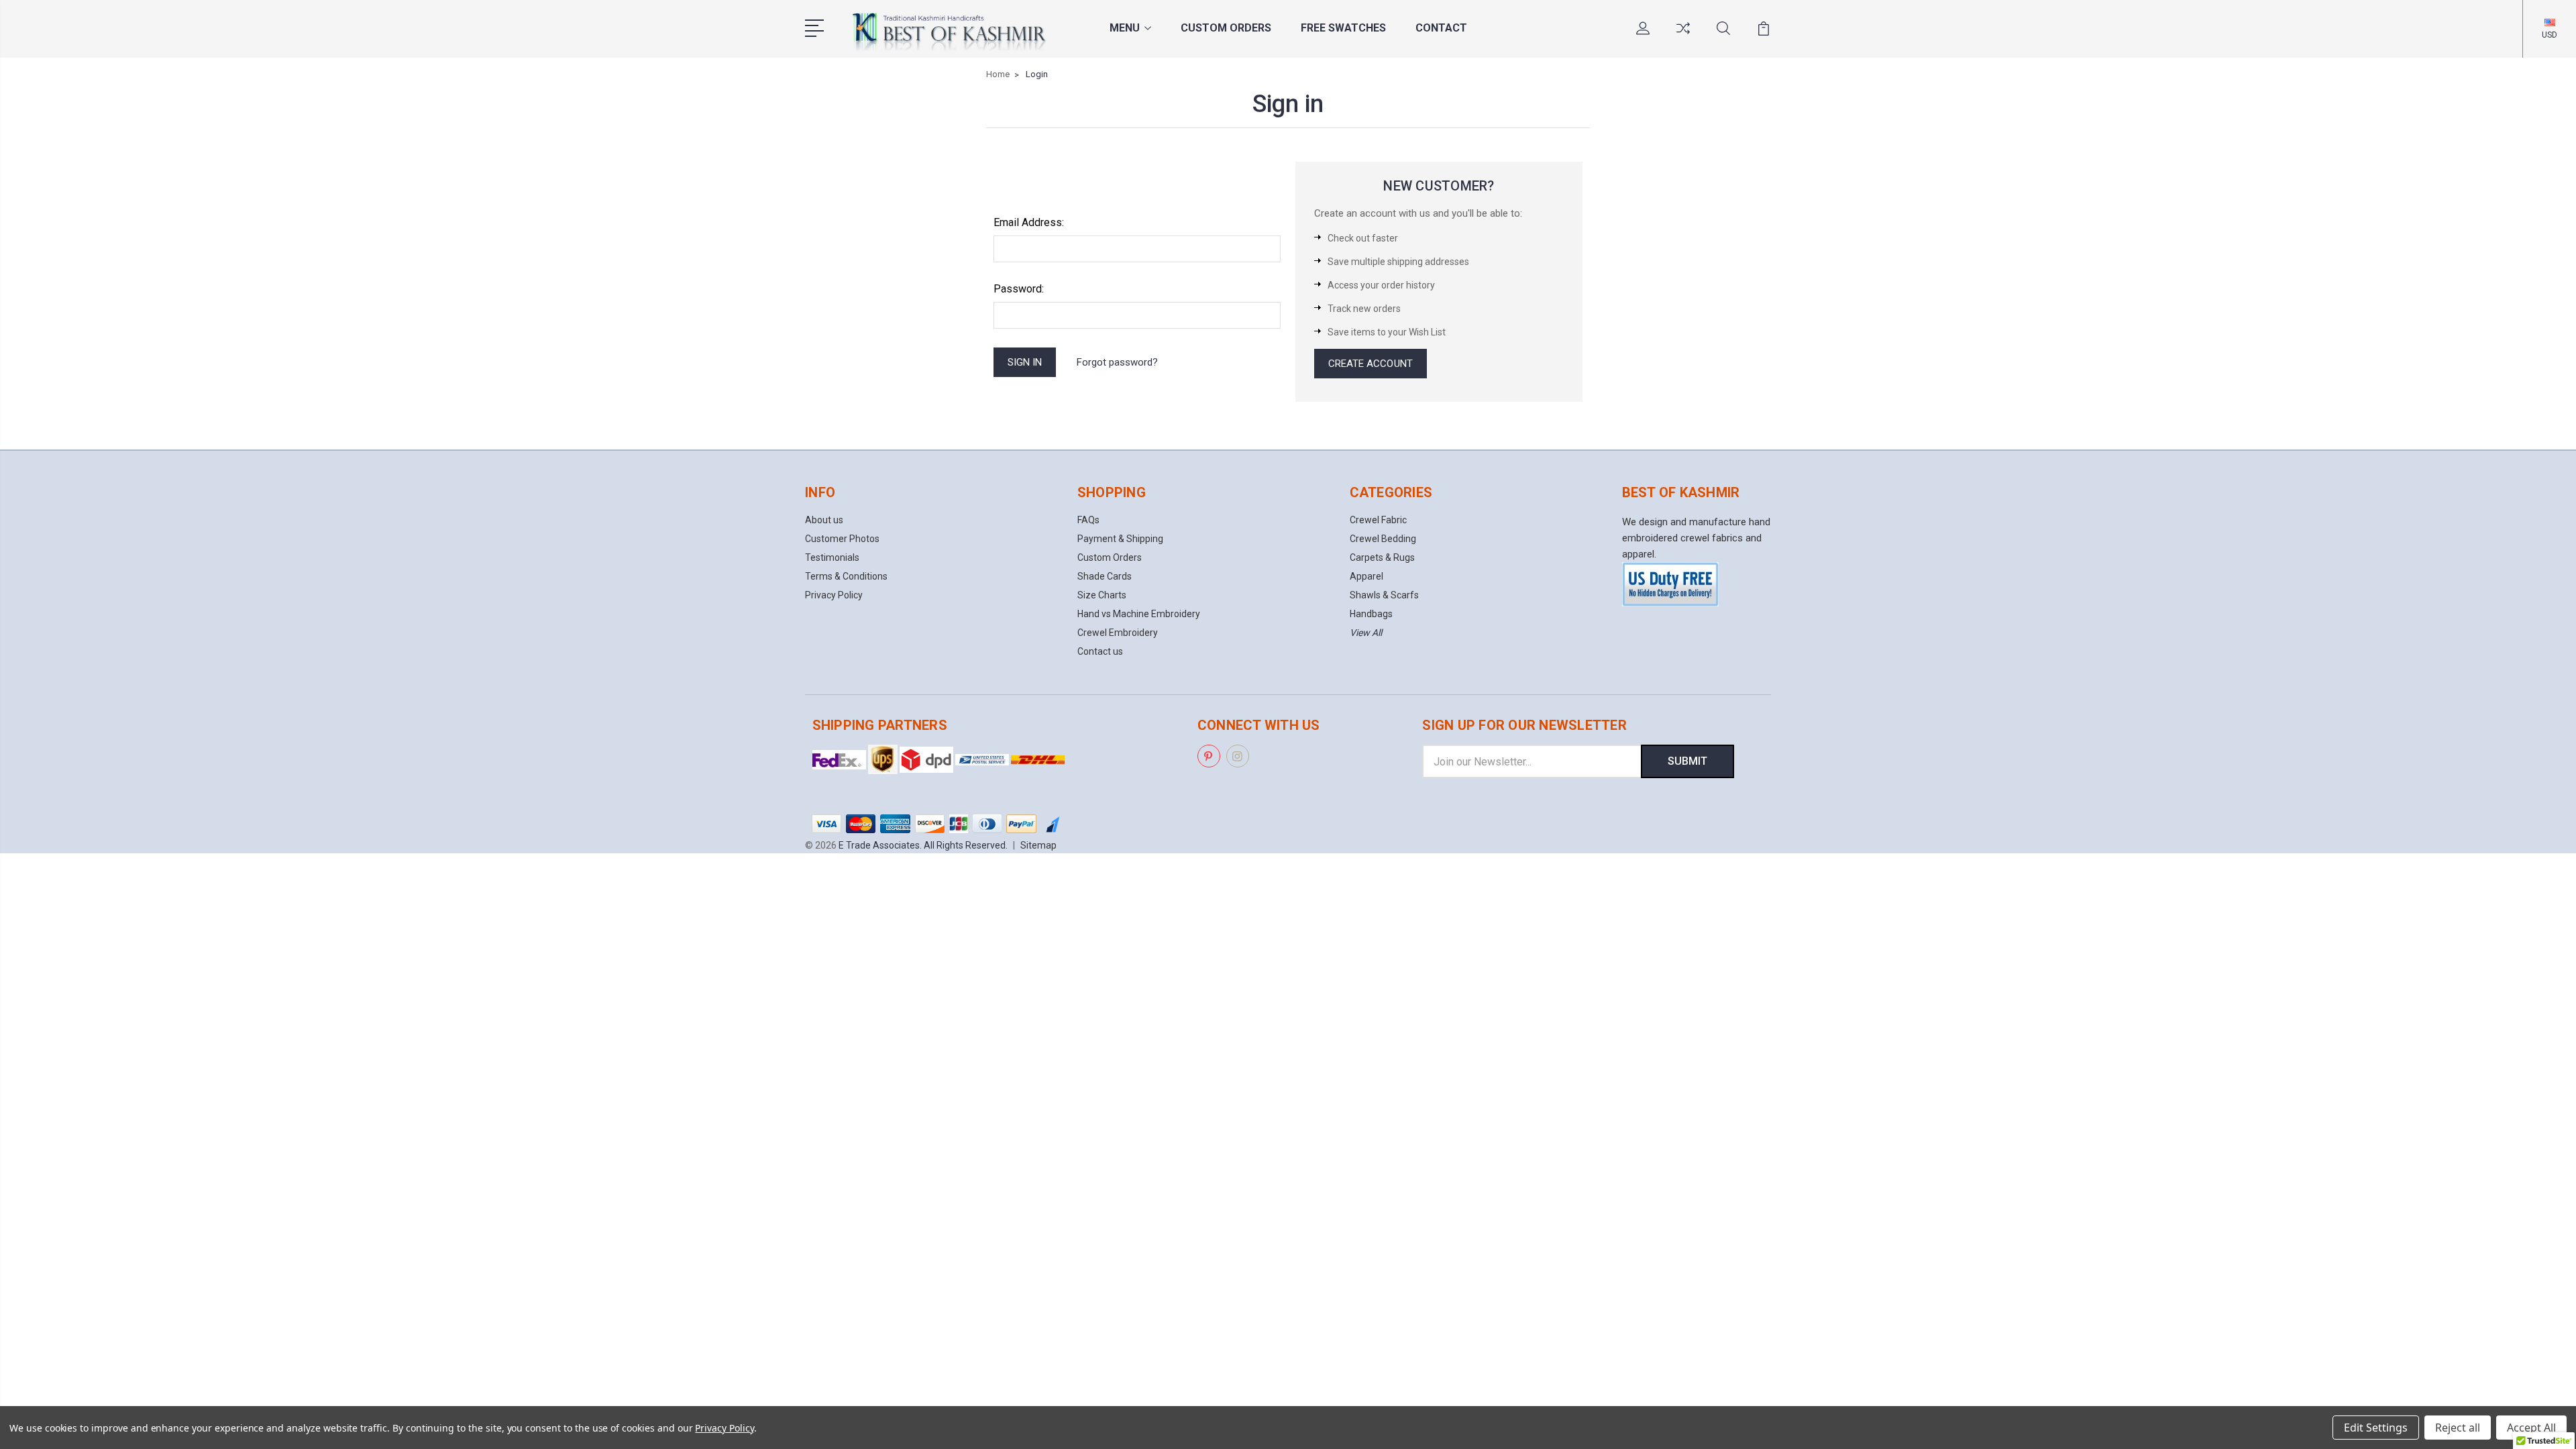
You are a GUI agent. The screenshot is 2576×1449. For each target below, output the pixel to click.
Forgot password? (1117, 362)
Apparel (1366, 576)
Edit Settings (2376, 1428)
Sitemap (1038, 845)
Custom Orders (1226, 28)
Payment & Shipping (1120, 539)
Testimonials (832, 557)
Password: (1019, 289)
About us (824, 520)
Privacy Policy (834, 595)
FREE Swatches (1343, 28)
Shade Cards (1105, 576)
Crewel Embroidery (1118, 633)
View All (1366, 633)
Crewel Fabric (1378, 520)
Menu (1125, 28)
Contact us (1100, 651)
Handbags (1371, 614)
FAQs (1088, 520)
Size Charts (1102, 595)
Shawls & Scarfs (1384, 595)
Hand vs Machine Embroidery (1139, 614)
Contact (1441, 28)
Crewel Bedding (1383, 539)
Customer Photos (842, 539)
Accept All (2531, 1428)
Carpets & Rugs (1382, 557)
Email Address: (1029, 222)
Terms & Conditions (846, 576)
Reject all (2458, 1428)
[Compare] (1683, 36)
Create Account (1371, 364)
